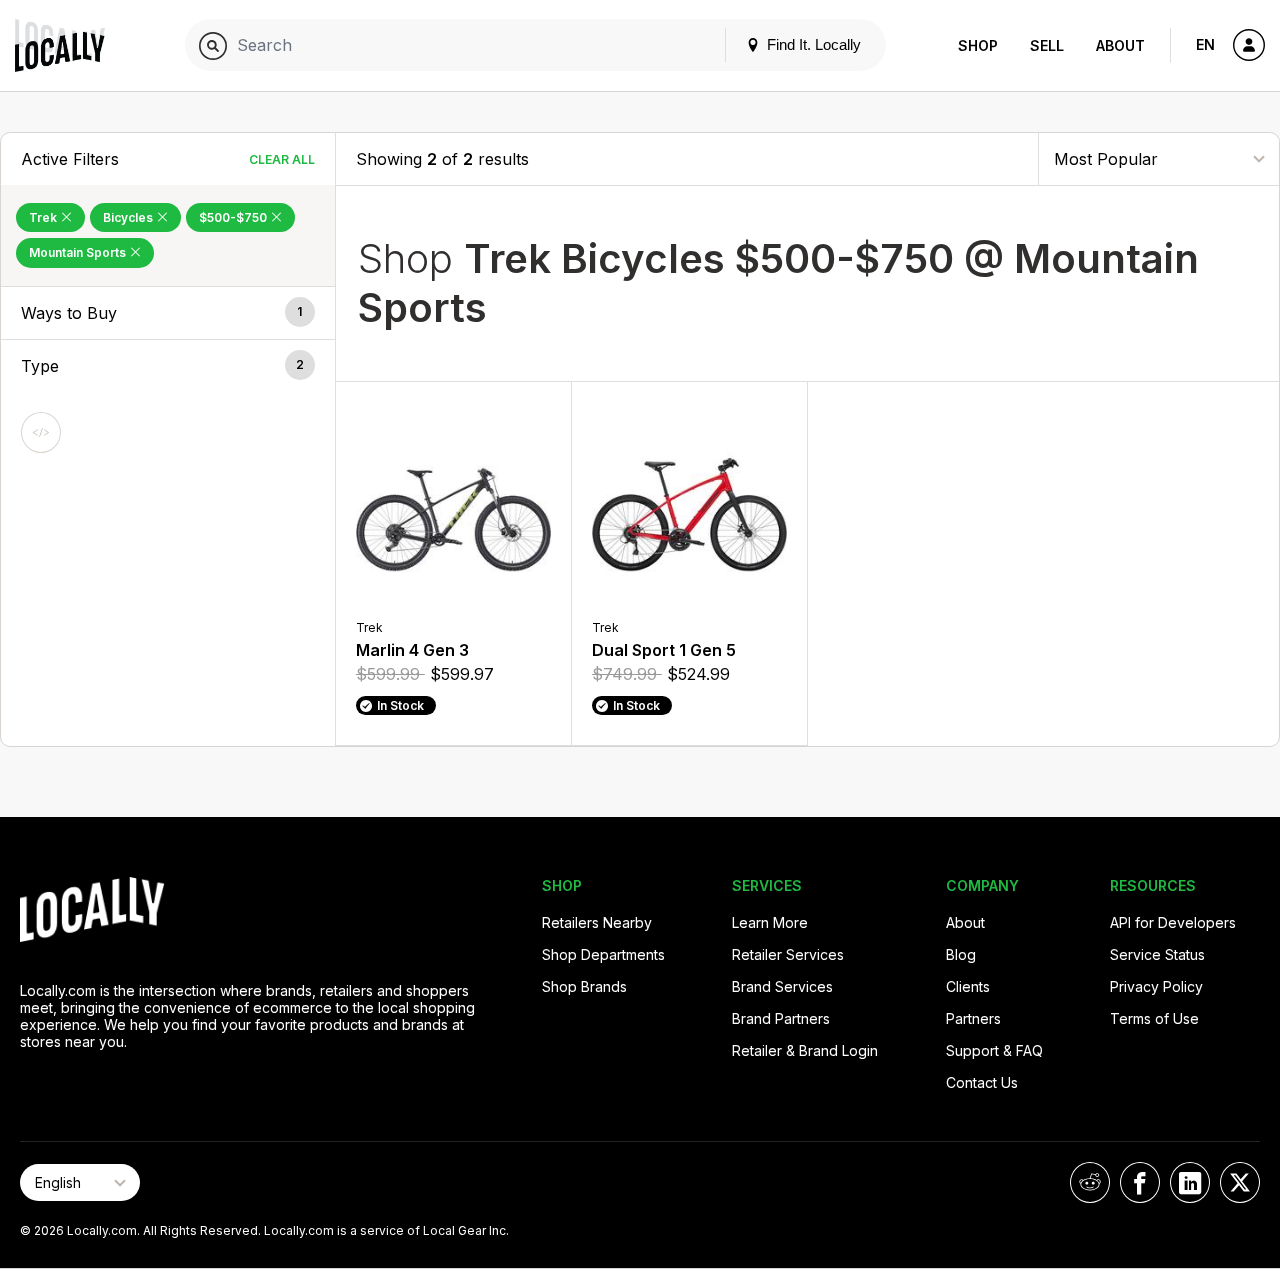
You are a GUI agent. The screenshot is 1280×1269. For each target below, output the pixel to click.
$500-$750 (234, 217)
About (1120, 45)
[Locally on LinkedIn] (1190, 1182)
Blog (961, 954)
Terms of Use (1154, 1018)
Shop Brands (584, 986)
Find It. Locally (812, 44)
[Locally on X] (1240, 1182)
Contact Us (982, 1082)
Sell (1047, 45)
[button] (168, 313)
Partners (973, 1018)
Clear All (282, 159)
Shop (978, 45)
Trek (44, 217)
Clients (968, 986)
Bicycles (129, 217)
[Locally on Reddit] (1090, 1182)
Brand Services (782, 986)
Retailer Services (788, 954)
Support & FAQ (994, 1050)
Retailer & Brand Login (805, 1050)
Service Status (1157, 954)
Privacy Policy (1156, 986)
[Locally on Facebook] (1140, 1182)
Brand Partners (781, 1018)
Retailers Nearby (597, 922)
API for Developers (1173, 922)
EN (1205, 44)
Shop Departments (603, 954)
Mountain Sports (79, 252)
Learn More (770, 922)
